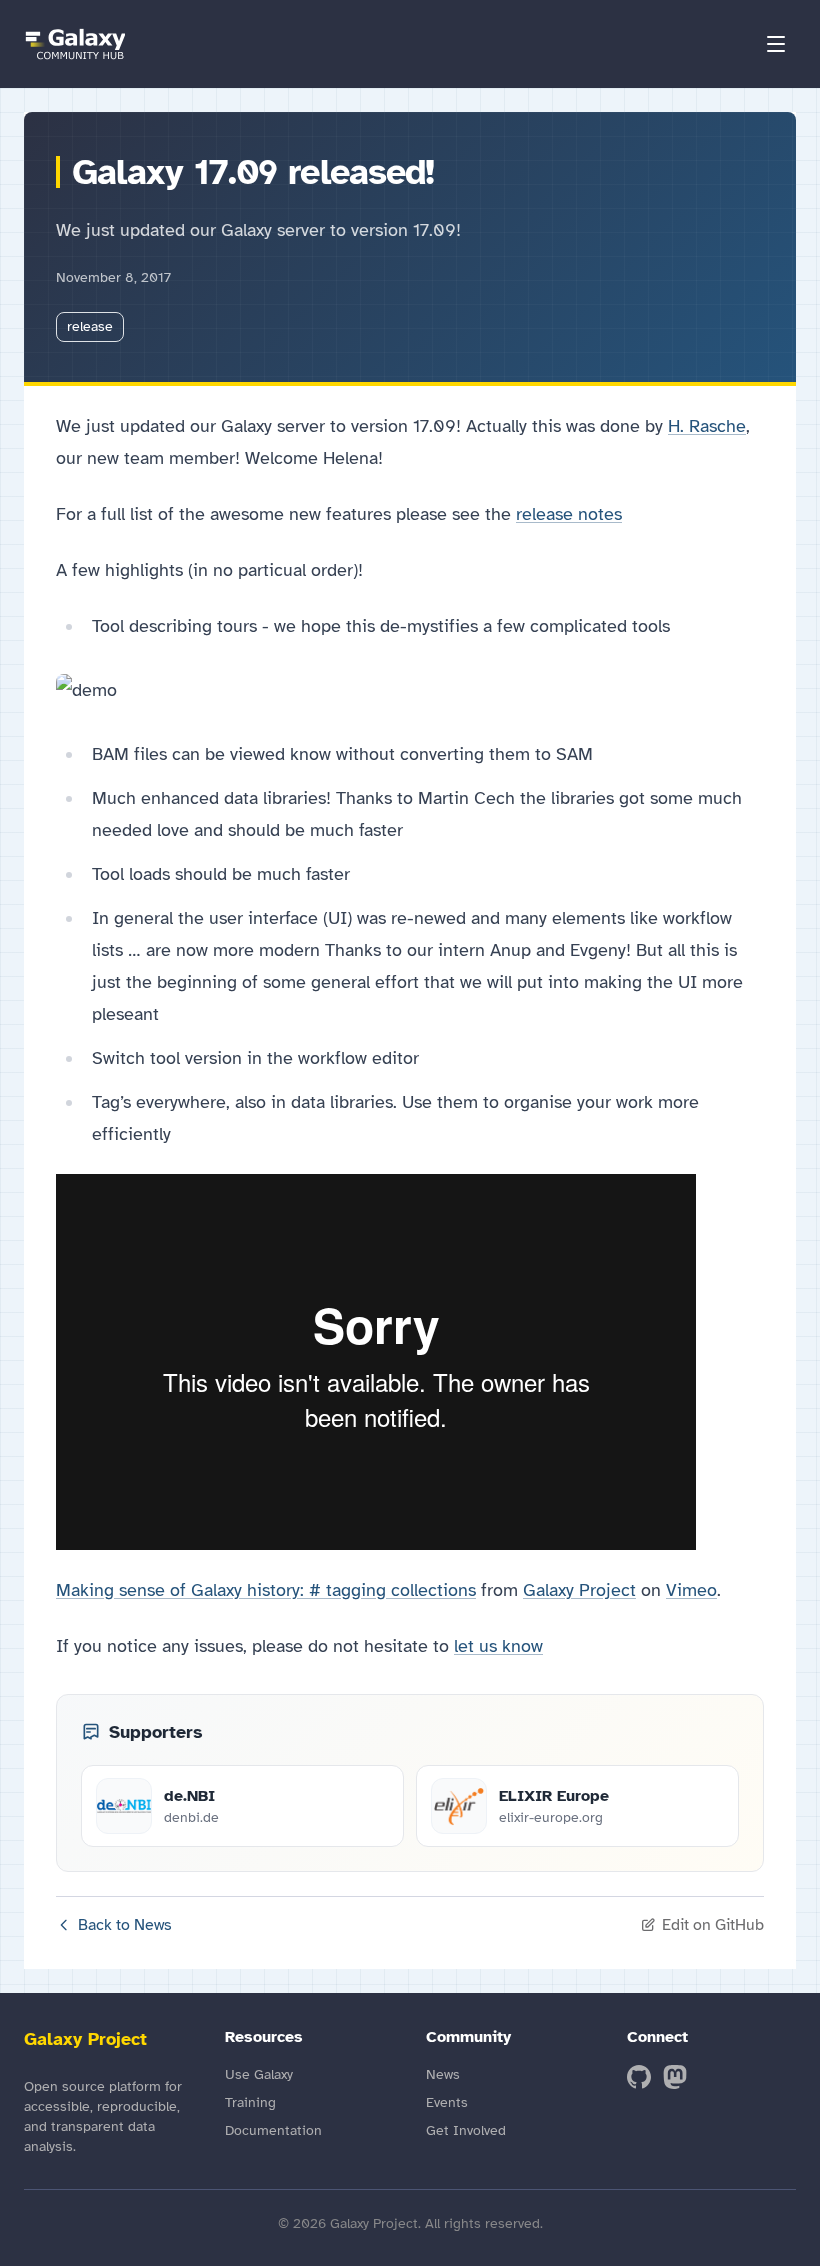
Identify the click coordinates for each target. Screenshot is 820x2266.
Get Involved (466, 2130)
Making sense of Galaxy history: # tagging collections (266, 1590)
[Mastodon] (675, 2077)
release (90, 326)
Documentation (273, 2130)
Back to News (125, 1925)
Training (250, 2102)
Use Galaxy (259, 2074)
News (443, 2074)
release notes (569, 514)
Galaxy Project (579, 1590)
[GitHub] (639, 2077)
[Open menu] (776, 44)
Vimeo (691, 1590)
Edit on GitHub (713, 1925)
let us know (498, 1646)
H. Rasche (707, 426)
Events (447, 2102)
